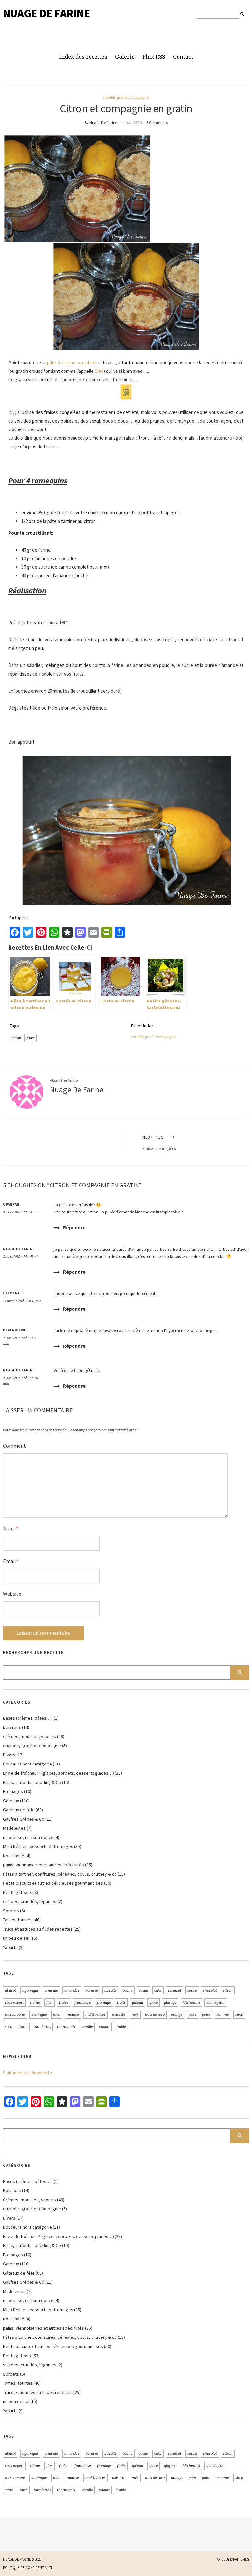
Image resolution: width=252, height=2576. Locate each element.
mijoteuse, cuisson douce (28, 1837)
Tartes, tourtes (18, 1920)
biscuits (110, 1990)
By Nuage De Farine (101, 122)
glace (154, 2002)
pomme (223, 2014)
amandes (72, 1990)
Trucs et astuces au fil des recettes (38, 1929)
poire (206, 2014)
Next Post (159, 1143)
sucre (9, 2027)
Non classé (14, 1856)
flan (50, 2002)
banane (92, 1990)
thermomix (66, 2027)
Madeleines (14, 1828)
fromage (104, 2002)
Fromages (13, 1791)
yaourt (104, 2027)
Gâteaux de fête (19, 1810)
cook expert (14, 2002)
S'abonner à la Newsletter (28, 2073)
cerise (192, 1990)
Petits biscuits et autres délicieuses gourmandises (53, 1883)
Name (11, 1528)
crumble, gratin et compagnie (126, 97)
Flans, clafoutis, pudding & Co (32, 1782)
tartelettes (42, 2027)
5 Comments (157, 122)
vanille (87, 2027)
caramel (175, 1990)
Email (11, 1561)
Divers (9, 1755)
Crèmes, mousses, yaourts (30, 1736)
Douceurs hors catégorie (27, 1764)
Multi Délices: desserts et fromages (38, 1846)
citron (17, 1038)
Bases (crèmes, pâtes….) (28, 1718)
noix (135, 2014)
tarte (24, 2027)
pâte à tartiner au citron (72, 363)
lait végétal (215, 2002)
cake (158, 1990)
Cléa (98, 371)
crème (35, 2002)
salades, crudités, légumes (30, 1901)
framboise (83, 2002)
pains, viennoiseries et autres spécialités (43, 1865)
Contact (183, 57)
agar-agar (30, 1990)
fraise (64, 2002)
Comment (14, 1446)
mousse (73, 2014)
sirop (239, 2014)
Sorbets (11, 1911)
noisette (119, 2014)
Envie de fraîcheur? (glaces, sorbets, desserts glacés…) (58, 1773)
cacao (143, 1990)
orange (177, 2014)
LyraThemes (240, 2559)
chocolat (210, 1990)
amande (51, 1990)
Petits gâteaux (17, 1892)
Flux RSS (154, 57)
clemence (13, 1293)
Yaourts (10, 1947)
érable (121, 2027)
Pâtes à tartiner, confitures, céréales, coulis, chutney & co (60, 1874)
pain (192, 2014)
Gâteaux (11, 1801)
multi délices (95, 2014)
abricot (10, 1990)
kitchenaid (191, 2002)
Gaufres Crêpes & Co (24, 1819)
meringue (39, 2014)
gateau (137, 2002)
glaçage (170, 2002)
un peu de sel (16, 1938)
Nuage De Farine (46, 13)
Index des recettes (83, 57)
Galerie (125, 57)
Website (12, 1594)
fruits (31, 1038)
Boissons (12, 1727)
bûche (128, 1990)
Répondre (74, 1227)
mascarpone (15, 2014)
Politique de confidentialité (28, 2568)
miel (57, 2014)
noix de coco (155, 2014)
